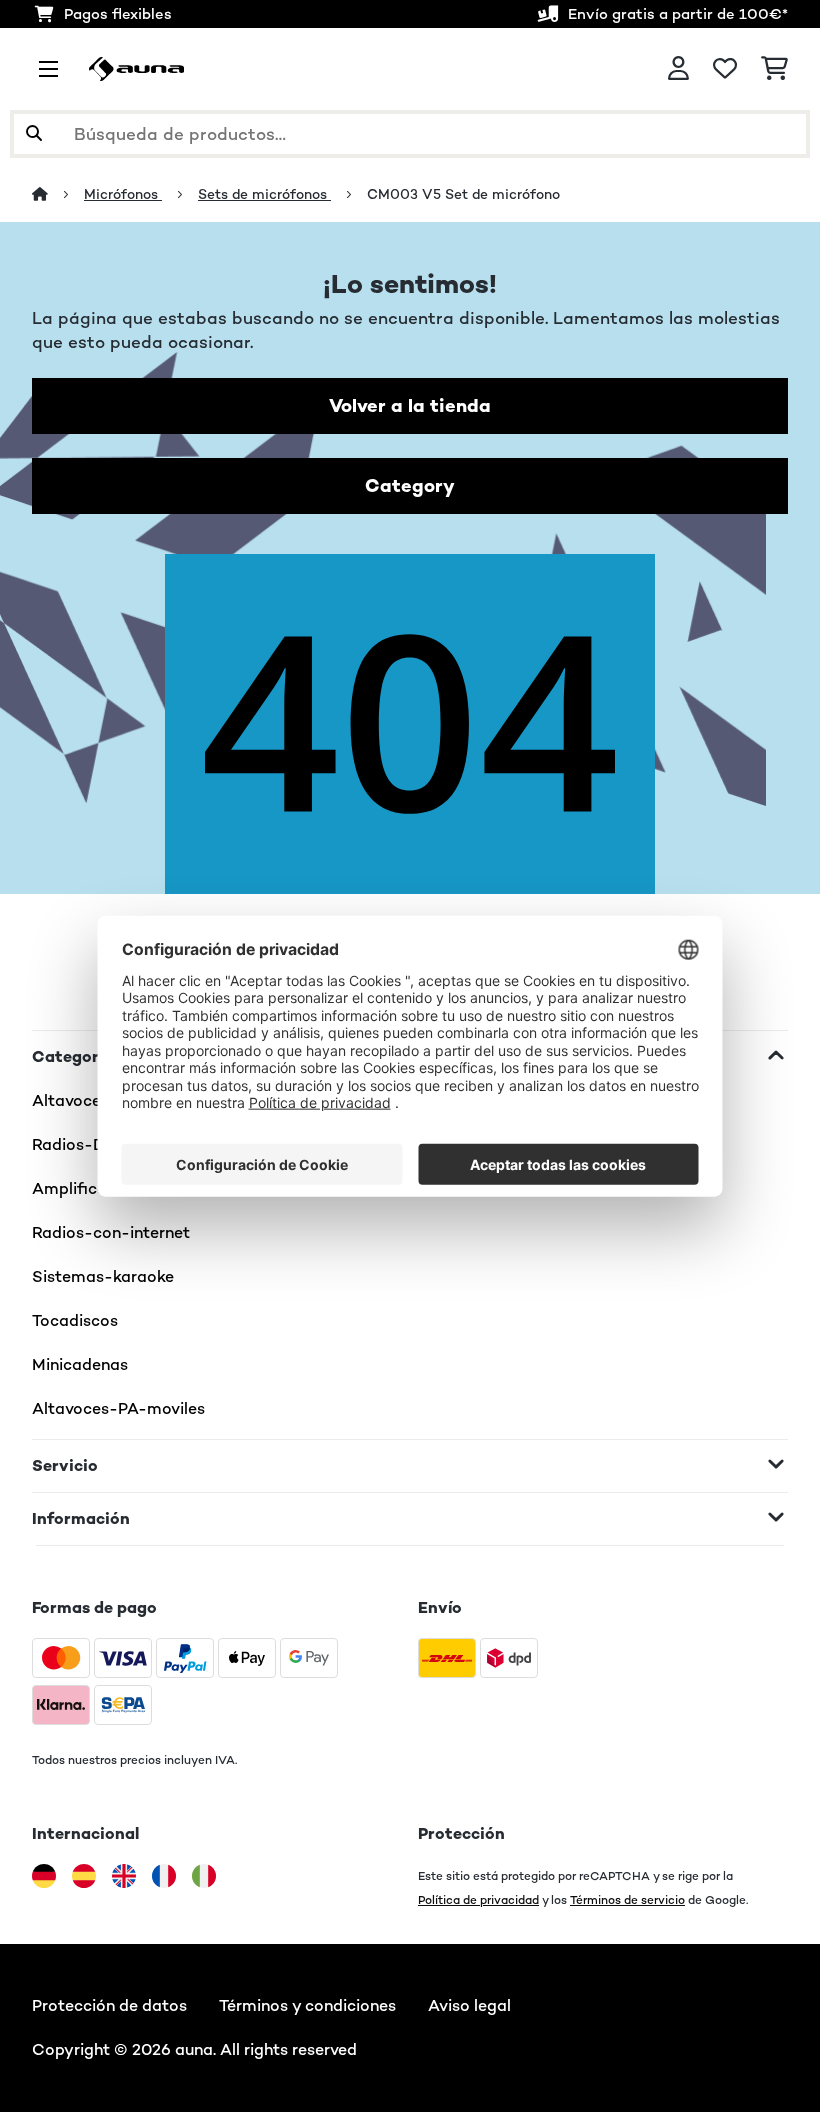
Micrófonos (123, 194)
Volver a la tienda (410, 405)
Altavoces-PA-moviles (118, 1408)
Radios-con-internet (111, 1232)
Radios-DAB (79, 1144)
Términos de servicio (627, 1899)
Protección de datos (109, 2005)
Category (410, 485)
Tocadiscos (75, 1320)
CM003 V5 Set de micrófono (463, 194)
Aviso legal (469, 2005)
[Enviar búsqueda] (34, 134)
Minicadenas (80, 1364)
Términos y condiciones (307, 2005)
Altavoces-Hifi (88, 1100)
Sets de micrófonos (264, 194)
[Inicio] (58, 194)
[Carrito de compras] (774, 69)
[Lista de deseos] (725, 69)
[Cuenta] (678, 69)
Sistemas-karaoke (103, 1276)
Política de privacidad (478, 1899)
